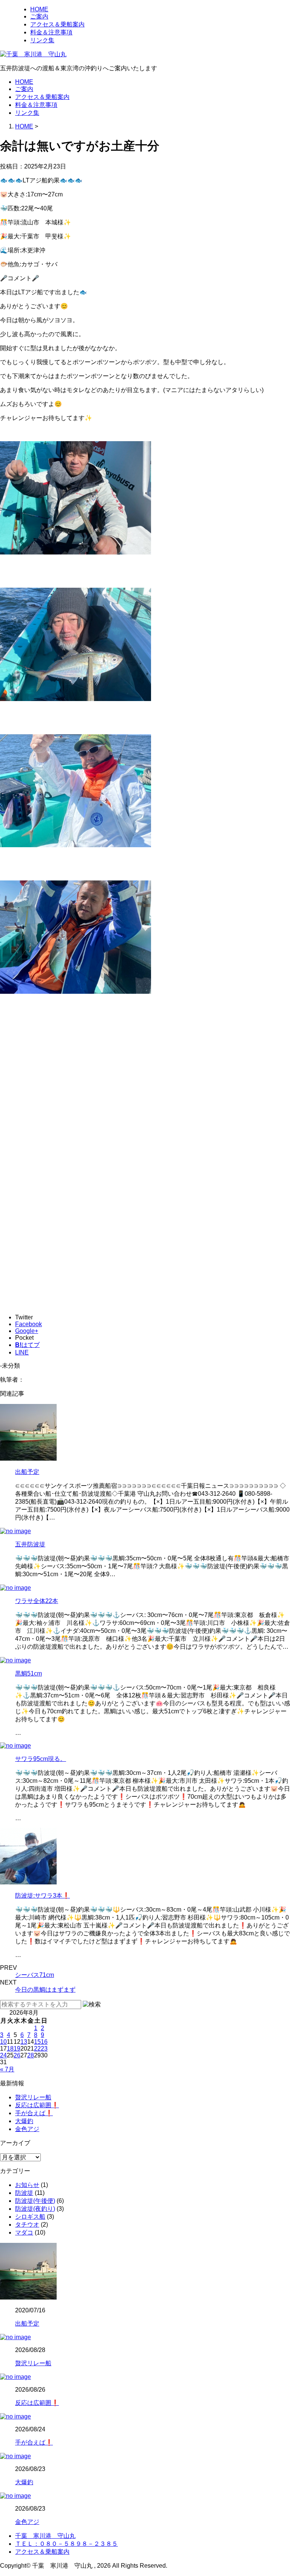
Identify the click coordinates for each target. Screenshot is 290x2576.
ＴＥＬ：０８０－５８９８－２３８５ (66, 2544)
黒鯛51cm (29, 1673)
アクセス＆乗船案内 (57, 24)
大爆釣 (24, 2121)
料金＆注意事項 (51, 32)
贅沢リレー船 (33, 2097)
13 (24, 2042)
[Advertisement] (145, 1106)
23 (44, 2049)
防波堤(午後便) (35, 2201)
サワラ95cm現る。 (41, 1759)
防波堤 (24, 2193)
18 (10, 2049)
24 (3, 2055)
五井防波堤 (30, 1544)
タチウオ (27, 2225)
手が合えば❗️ (34, 2113)
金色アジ (27, 2129)
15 (37, 2042)
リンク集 (42, 40)
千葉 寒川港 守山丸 (45, 2536)
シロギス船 (30, 2217)
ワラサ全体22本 (37, 1601)
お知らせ (27, 2185)
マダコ (24, 2232)
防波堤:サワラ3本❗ (42, 1896)
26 (17, 2055)
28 (31, 2055)
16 (44, 2042)
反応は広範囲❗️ (37, 2105)
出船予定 (27, 1472)
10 (3, 2042)
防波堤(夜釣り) (35, 2209)
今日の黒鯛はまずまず (45, 1990)
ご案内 (39, 16)
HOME (39, 9)
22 (37, 2049)
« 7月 (7, 2069)
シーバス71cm (35, 1975)
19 (17, 2049)
